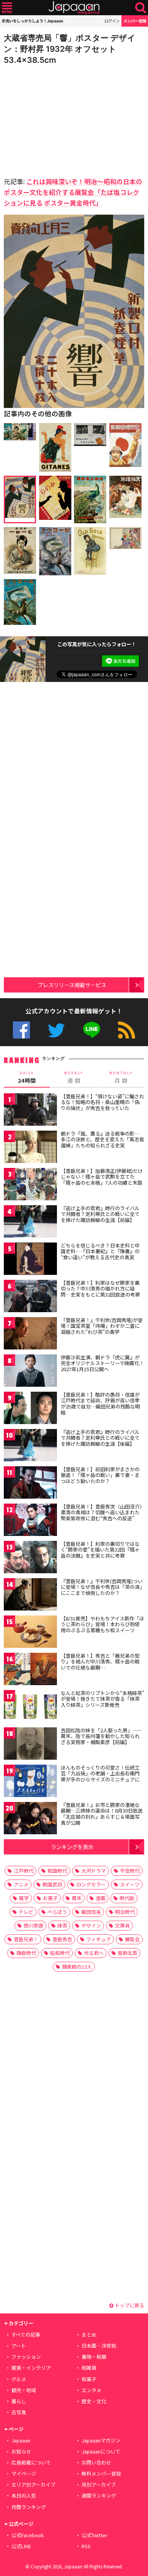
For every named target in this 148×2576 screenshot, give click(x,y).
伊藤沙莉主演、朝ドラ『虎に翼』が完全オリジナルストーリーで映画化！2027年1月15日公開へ (102, 1363)
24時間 (27, 1077)
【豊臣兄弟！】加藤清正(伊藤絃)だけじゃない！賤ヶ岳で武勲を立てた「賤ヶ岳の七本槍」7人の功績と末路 (102, 1177)
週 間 (74, 1077)
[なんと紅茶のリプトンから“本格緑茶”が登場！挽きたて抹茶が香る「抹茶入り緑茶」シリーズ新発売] (30, 1707)
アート (19, 2346)
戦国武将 (52, 1884)
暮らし (19, 2401)
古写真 (19, 2412)
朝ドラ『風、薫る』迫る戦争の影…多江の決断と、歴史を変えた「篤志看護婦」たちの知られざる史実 (102, 1139)
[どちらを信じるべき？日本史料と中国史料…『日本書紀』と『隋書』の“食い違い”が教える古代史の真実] (30, 1260)
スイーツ (130, 1884)
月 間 (121, 1077)
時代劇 (127, 1898)
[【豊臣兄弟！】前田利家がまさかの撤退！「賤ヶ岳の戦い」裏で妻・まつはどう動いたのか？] (30, 1484)
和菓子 (89, 2379)
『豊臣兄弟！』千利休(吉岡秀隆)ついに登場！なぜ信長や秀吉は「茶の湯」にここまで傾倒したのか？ (102, 1587)
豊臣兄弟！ (26, 1939)
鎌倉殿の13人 (77, 1967)
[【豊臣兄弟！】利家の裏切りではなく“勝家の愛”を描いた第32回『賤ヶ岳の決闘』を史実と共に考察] (30, 1558)
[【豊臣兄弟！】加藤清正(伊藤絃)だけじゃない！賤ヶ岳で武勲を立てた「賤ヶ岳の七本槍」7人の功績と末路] (30, 1185)
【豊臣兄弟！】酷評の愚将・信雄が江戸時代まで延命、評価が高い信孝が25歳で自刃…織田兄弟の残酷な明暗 (100, 1403)
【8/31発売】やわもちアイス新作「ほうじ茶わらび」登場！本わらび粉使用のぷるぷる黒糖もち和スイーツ (102, 1624)
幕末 (77, 1898)
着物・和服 (94, 2357)
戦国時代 (57, 1871)
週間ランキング (99, 2496)
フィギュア (98, 1939)
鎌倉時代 (26, 1953)
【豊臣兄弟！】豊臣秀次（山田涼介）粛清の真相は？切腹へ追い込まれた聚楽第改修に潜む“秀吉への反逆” (102, 1512)
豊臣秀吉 (62, 1939)
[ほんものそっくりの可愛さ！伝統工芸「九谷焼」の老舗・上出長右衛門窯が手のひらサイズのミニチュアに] (30, 1782)
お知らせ (21, 2451)
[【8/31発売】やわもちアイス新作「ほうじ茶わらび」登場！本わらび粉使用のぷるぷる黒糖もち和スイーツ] (30, 1633)
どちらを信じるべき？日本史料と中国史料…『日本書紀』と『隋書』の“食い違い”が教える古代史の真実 (100, 1251)
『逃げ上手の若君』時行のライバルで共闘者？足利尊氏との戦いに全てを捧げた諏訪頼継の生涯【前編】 (100, 1214)
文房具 (122, 1925)
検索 (141, 8)
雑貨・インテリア (31, 2368)
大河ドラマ (94, 1871)
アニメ (21, 1884)
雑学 (24, 1898)
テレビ (26, 1912)
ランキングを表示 (72, 1847)
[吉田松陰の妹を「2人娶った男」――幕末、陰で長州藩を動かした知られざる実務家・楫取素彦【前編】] (30, 1745)
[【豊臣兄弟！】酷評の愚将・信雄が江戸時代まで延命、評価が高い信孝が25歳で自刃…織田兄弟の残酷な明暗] (30, 1409)
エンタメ (91, 2390)
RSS (127, 1030)
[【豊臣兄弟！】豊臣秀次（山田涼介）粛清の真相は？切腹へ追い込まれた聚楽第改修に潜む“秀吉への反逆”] (30, 1521)
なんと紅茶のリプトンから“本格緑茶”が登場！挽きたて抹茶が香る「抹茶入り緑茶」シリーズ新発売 (102, 1699)
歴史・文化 (94, 2401)
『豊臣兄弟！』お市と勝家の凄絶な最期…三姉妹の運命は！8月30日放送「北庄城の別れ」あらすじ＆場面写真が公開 (102, 1814)
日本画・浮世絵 (99, 2346)
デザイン (91, 1925)
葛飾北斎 (128, 1953)
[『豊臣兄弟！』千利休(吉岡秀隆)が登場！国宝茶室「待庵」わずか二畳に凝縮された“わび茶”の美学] (30, 1334)
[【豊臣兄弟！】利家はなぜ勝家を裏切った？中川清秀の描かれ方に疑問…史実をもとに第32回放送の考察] (30, 1297)
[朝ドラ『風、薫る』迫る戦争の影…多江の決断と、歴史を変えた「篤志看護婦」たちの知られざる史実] (30, 1148)
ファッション (26, 2357)
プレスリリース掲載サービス (72, 985)
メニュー (7, 8)
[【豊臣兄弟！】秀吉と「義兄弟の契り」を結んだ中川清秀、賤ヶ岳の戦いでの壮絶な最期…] (30, 1670)
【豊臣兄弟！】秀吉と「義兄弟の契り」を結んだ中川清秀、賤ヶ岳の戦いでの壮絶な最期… (100, 1662)
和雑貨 (89, 2368)
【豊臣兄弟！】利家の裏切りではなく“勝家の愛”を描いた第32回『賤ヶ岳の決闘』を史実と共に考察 (100, 1550)
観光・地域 (24, 2390)
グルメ (19, 2379)
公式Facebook (21, 1030)
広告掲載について (31, 2462)
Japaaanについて (101, 2451)
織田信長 (91, 1912)
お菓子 (50, 1898)
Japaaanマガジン (101, 2440)
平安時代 (130, 1871)
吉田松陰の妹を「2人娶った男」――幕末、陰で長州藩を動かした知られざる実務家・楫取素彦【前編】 (102, 1736)
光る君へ (94, 1953)
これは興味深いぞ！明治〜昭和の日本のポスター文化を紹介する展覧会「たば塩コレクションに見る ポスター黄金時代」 (73, 192)
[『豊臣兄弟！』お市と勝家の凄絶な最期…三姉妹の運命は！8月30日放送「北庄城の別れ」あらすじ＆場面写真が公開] (30, 1819)
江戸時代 (24, 1871)
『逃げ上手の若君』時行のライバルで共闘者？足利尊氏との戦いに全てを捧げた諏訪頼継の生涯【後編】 (100, 1438)
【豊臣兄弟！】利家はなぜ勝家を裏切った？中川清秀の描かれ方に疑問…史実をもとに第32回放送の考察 (100, 1289)
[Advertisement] (57, 119)
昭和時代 (60, 1953)
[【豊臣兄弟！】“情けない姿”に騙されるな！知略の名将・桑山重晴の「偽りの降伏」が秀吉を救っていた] (30, 1111)
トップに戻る (129, 2305)
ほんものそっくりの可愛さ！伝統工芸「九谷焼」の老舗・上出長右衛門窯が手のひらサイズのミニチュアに (100, 1773)
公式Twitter (56, 1030)
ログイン (112, 21)
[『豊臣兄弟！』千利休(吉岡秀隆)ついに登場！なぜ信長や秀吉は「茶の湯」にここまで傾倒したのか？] (30, 1595)
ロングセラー (91, 1884)
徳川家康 (33, 1925)
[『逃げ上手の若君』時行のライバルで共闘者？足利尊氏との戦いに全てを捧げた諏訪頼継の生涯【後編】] (30, 1446)
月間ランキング (29, 2507)
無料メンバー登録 (101, 2473)
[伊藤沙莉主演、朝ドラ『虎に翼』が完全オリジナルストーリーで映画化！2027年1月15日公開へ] (30, 1372)
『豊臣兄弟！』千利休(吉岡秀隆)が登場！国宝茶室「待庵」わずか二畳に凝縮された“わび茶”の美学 (102, 1326)
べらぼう (57, 1912)
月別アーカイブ (99, 2484)
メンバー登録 (135, 21)
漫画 (101, 1898)
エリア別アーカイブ (33, 2484)
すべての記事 (26, 2335)
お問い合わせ (96, 2462)
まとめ (89, 2335)
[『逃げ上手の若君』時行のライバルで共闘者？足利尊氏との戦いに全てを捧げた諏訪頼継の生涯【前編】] (30, 1223)
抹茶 (62, 1925)
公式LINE (92, 1030)
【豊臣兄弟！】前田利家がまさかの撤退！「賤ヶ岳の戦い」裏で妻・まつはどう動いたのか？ (100, 1475)
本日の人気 (24, 2496)
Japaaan (74, 8)
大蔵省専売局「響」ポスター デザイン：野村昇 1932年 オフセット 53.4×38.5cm (70, 49)
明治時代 (125, 1912)
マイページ (24, 2473)
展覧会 (132, 1939)
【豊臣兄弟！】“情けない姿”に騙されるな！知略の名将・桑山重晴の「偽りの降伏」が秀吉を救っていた (102, 1102)
